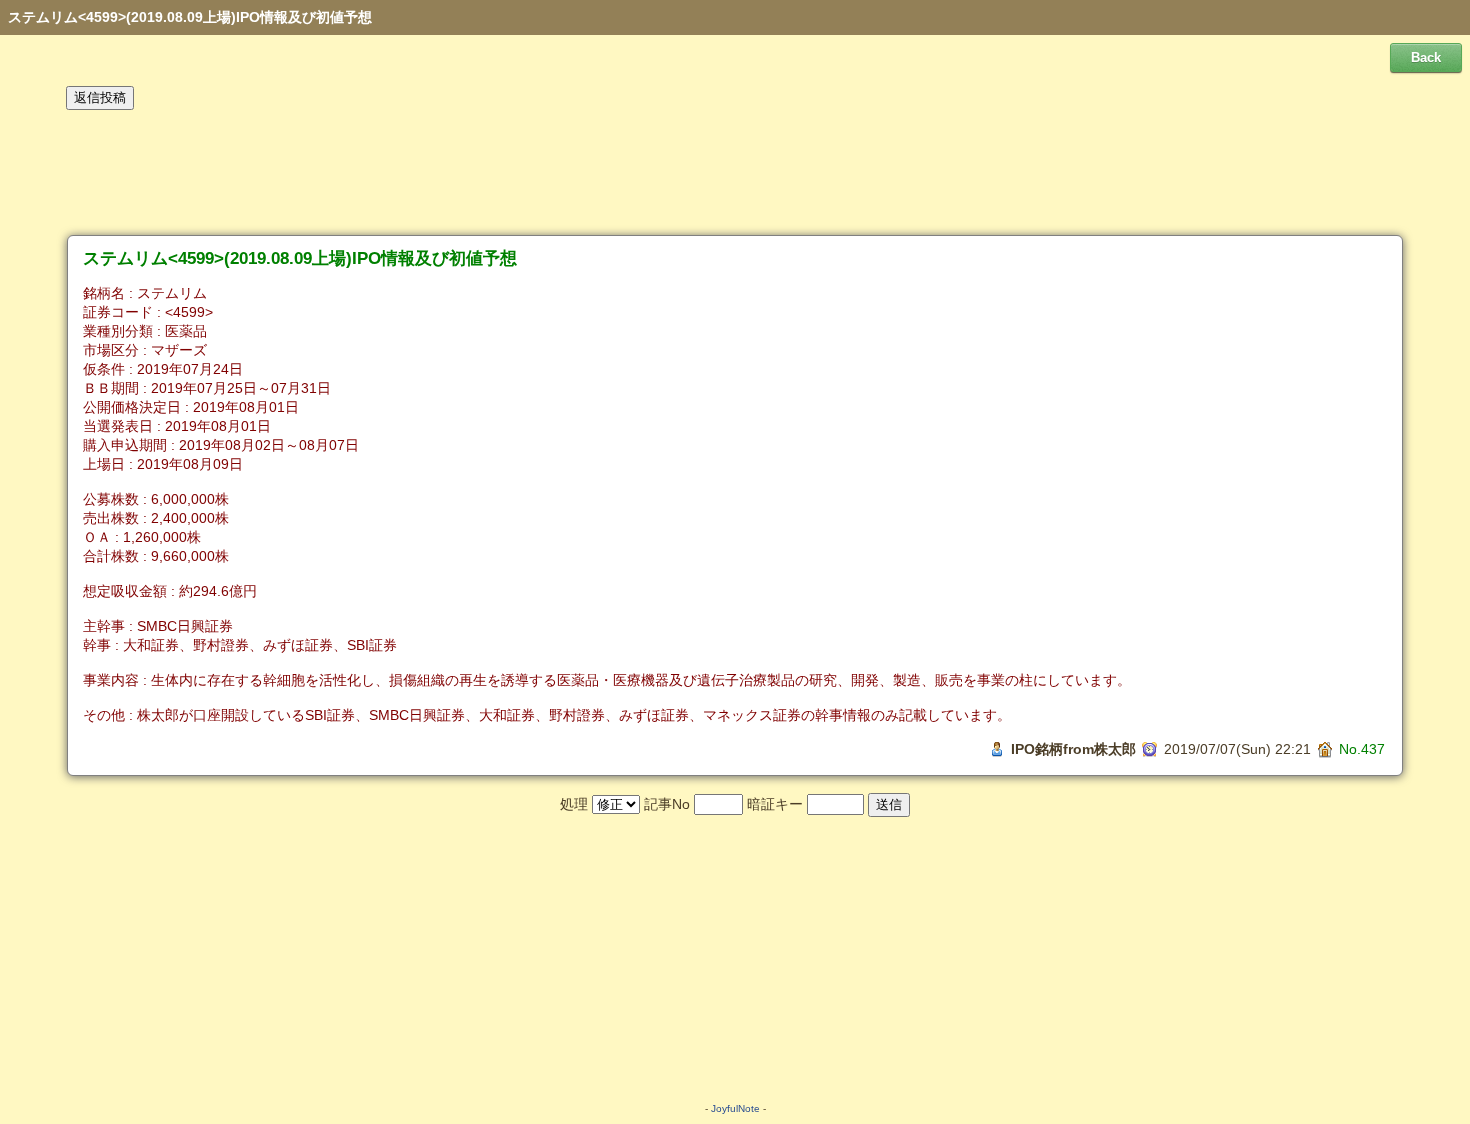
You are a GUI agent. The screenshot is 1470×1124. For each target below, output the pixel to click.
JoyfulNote (735, 1108)
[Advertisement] (735, 173)
